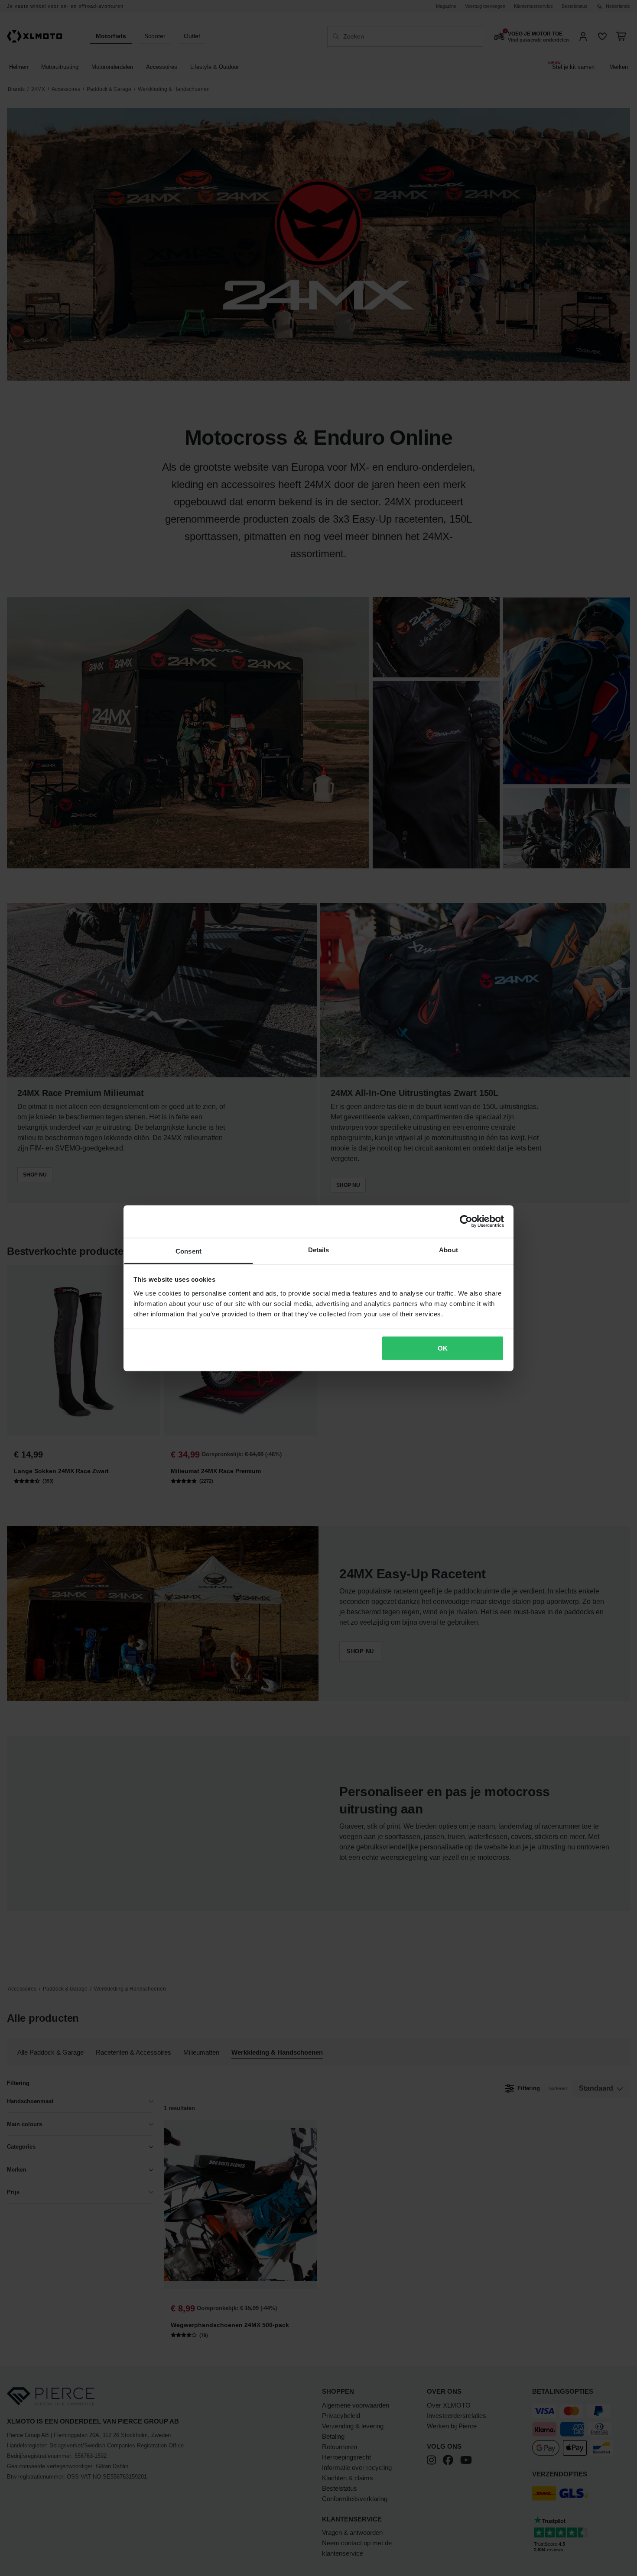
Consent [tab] (188, 1251)
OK (443, 1348)
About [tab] (448, 1249)
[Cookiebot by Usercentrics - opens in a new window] (466, 1222)
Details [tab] (319, 1249)
